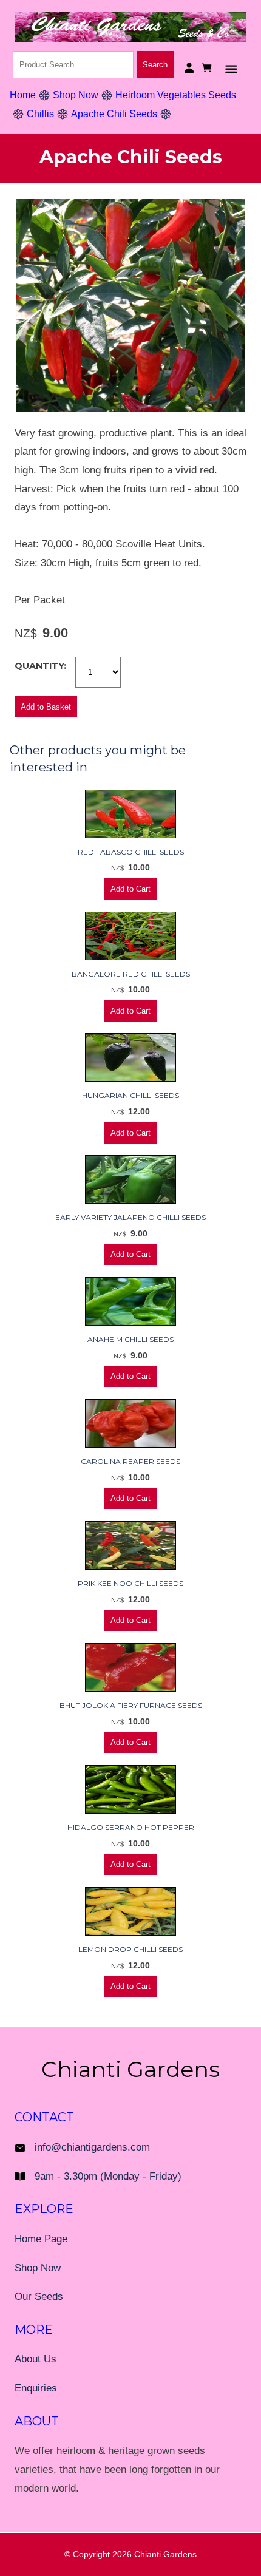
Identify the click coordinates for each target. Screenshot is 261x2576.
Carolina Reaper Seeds (130, 1461)
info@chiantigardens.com (92, 2147)
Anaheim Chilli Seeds (130, 1339)
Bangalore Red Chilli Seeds (131, 974)
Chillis (40, 114)
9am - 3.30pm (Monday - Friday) (108, 2176)
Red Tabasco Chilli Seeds (131, 852)
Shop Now (76, 95)
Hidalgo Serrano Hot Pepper (131, 1827)
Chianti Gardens (165, 2554)
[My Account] (189, 68)
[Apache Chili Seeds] (130, 409)
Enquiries (36, 2388)
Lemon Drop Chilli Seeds (130, 1949)
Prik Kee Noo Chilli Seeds (130, 1583)
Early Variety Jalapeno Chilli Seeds (130, 1217)
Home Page (41, 2239)
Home (23, 95)
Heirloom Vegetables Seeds (176, 95)
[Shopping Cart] (208, 68)
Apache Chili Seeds (114, 114)
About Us (36, 2359)
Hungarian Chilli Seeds (130, 1095)
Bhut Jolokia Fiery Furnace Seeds (131, 1705)
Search (155, 65)
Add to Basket (46, 707)
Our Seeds (39, 2296)
